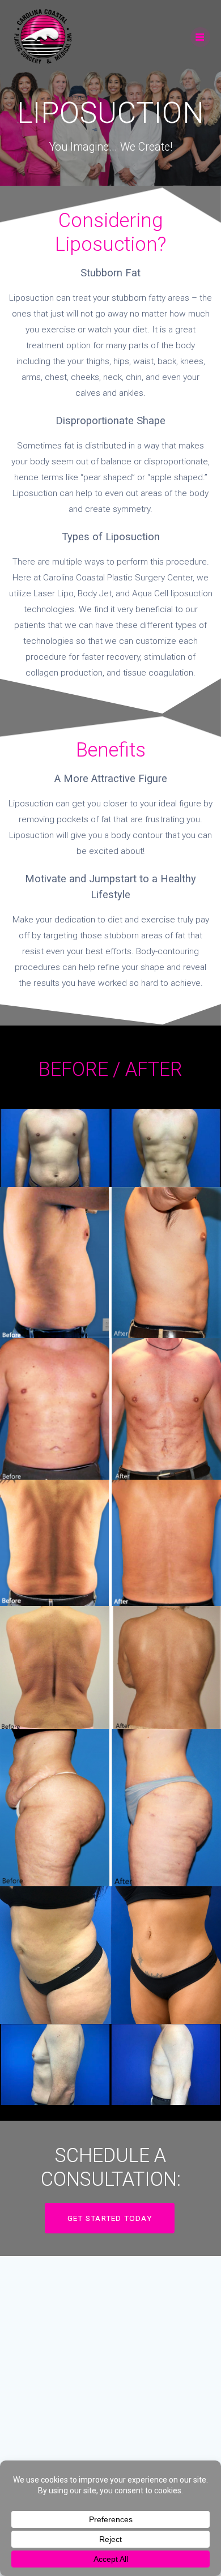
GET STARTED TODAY (110, 2218)
